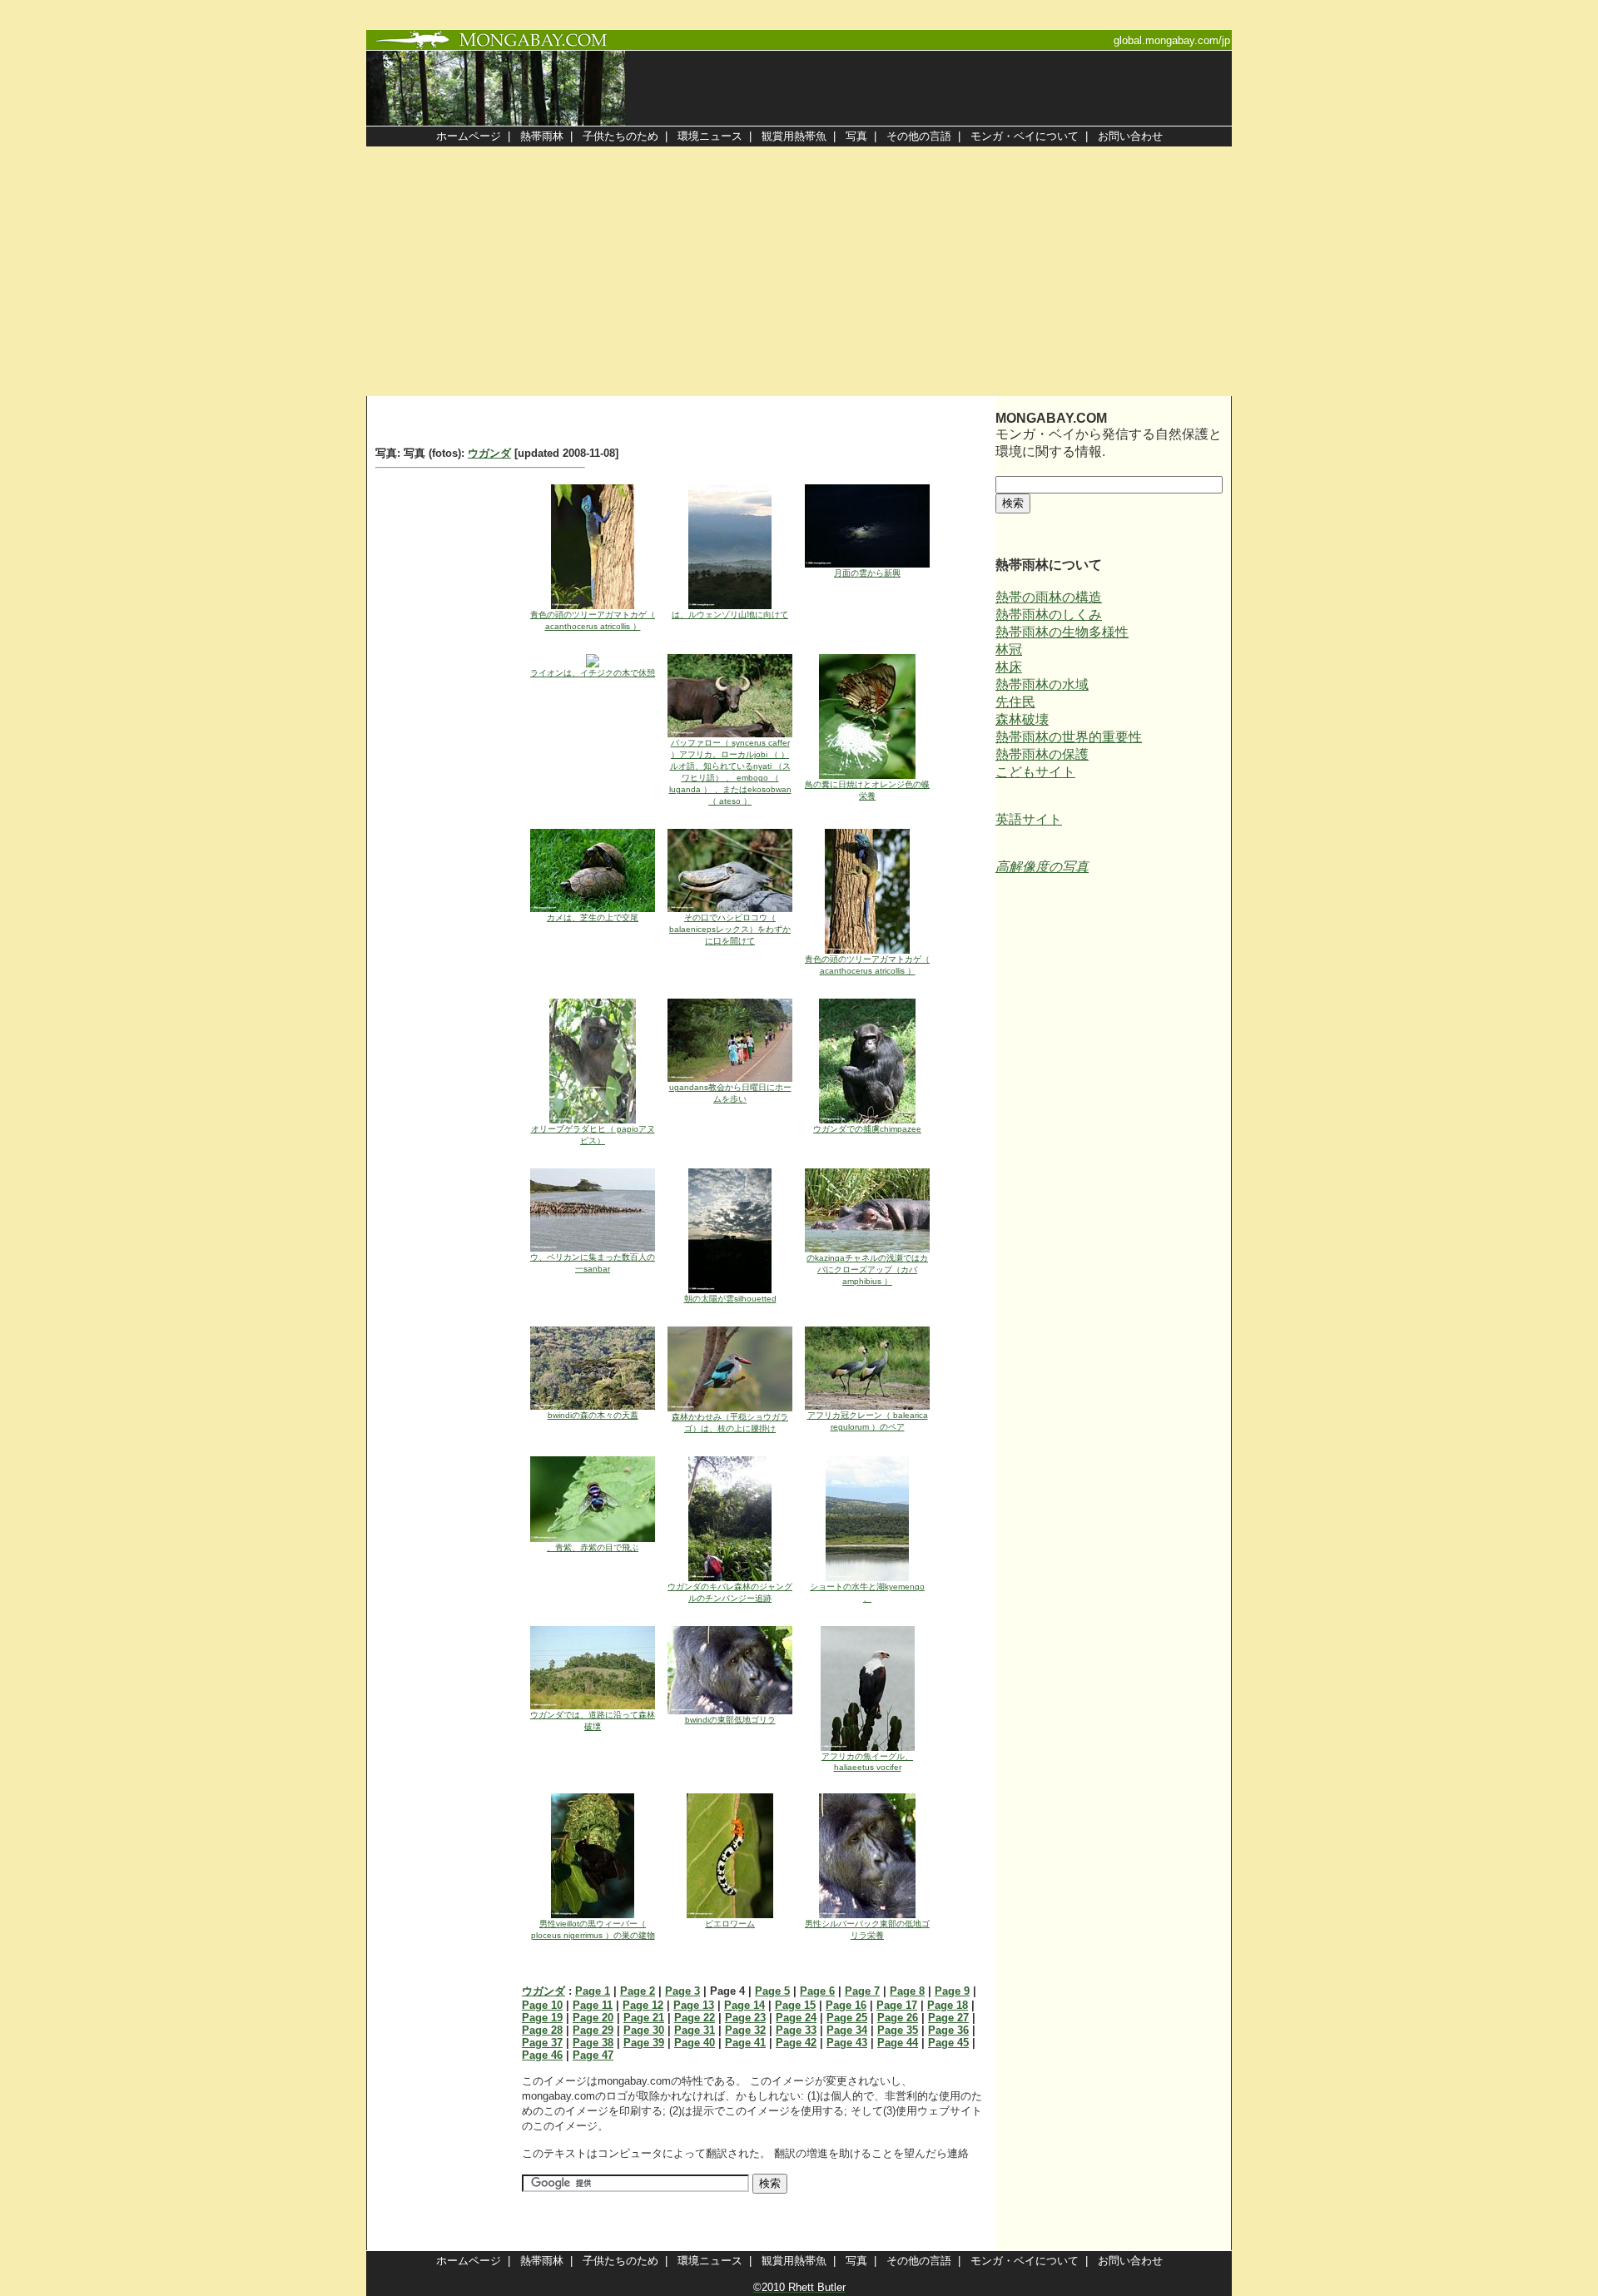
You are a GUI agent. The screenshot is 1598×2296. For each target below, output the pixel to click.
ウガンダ (489, 453)
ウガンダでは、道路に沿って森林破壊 (593, 1721)
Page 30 (644, 2030)
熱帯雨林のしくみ (1049, 615)
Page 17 (897, 2005)
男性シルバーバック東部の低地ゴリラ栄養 (867, 1929)
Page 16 (846, 2005)
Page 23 (745, 2018)
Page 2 (638, 1991)
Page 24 (796, 2018)
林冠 (1009, 650)
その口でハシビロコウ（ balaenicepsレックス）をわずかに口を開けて (730, 929)
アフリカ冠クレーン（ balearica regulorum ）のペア (868, 1421)
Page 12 (643, 2005)
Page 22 (695, 2018)
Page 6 (817, 1991)
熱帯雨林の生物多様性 (1062, 632)
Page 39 (644, 2043)
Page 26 (898, 2018)
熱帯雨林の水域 (1042, 684)
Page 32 (745, 2030)
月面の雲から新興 (867, 573)
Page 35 (898, 2030)
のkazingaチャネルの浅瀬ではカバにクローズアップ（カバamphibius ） (867, 1269)
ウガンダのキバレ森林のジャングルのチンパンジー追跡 (730, 1592)
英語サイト (1029, 819)
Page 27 (948, 2018)
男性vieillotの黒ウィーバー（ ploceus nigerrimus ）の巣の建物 (593, 1929)
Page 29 (593, 2030)
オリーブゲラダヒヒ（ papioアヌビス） (593, 1135)
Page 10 (542, 2005)
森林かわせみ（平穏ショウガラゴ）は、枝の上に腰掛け (730, 1423)
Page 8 (907, 1991)
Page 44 (898, 2043)
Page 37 (542, 2043)
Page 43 (847, 2043)
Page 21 (644, 2018)
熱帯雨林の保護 (1042, 754)
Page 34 (847, 2030)
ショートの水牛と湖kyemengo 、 (867, 1592)
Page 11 (593, 2005)
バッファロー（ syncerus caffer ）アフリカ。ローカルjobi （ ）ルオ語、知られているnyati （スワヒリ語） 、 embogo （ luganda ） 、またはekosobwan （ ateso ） (730, 772)
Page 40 (695, 2043)
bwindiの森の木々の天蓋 (593, 1415)
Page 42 (796, 2043)
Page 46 (542, 2055)
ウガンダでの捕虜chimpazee (867, 1129)
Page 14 (744, 2005)
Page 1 (593, 1991)
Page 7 (862, 1991)
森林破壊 (1022, 719)
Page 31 (695, 2030)
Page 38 (593, 2043)
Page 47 (593, 2055)
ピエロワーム (730, 1924)
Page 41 (745, 2043)
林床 (1009, 667)
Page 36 (948, 2030)
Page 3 (682, 1991)
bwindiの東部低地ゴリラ (730, 1720)
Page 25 (847, 2018)
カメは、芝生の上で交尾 (593, 917)
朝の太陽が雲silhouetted (730, 1299)
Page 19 (542, 2018)
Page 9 (952, 1991)
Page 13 (694, 2005)
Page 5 (772, 1991)
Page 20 (593, 2018)
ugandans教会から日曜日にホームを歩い (730, 1093)
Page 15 (795, 2005)
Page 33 (796, 2030)
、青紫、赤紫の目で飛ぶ (593, 1547)
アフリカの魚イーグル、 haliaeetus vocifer (867, 1762)
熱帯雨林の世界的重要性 (1069, 737)
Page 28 (542, 2030)
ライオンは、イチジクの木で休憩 (593, 673)
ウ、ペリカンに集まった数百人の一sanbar (593, 1263)
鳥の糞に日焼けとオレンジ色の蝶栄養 (867, 790)
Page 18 (948, 2005)
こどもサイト (1035, 772)
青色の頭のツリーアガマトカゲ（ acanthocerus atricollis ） (593, 620)
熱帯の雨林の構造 (1049, 597)
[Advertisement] (799, 271)
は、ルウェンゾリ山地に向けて (730, 615)
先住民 (1015, 702)
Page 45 (948, 2043)
